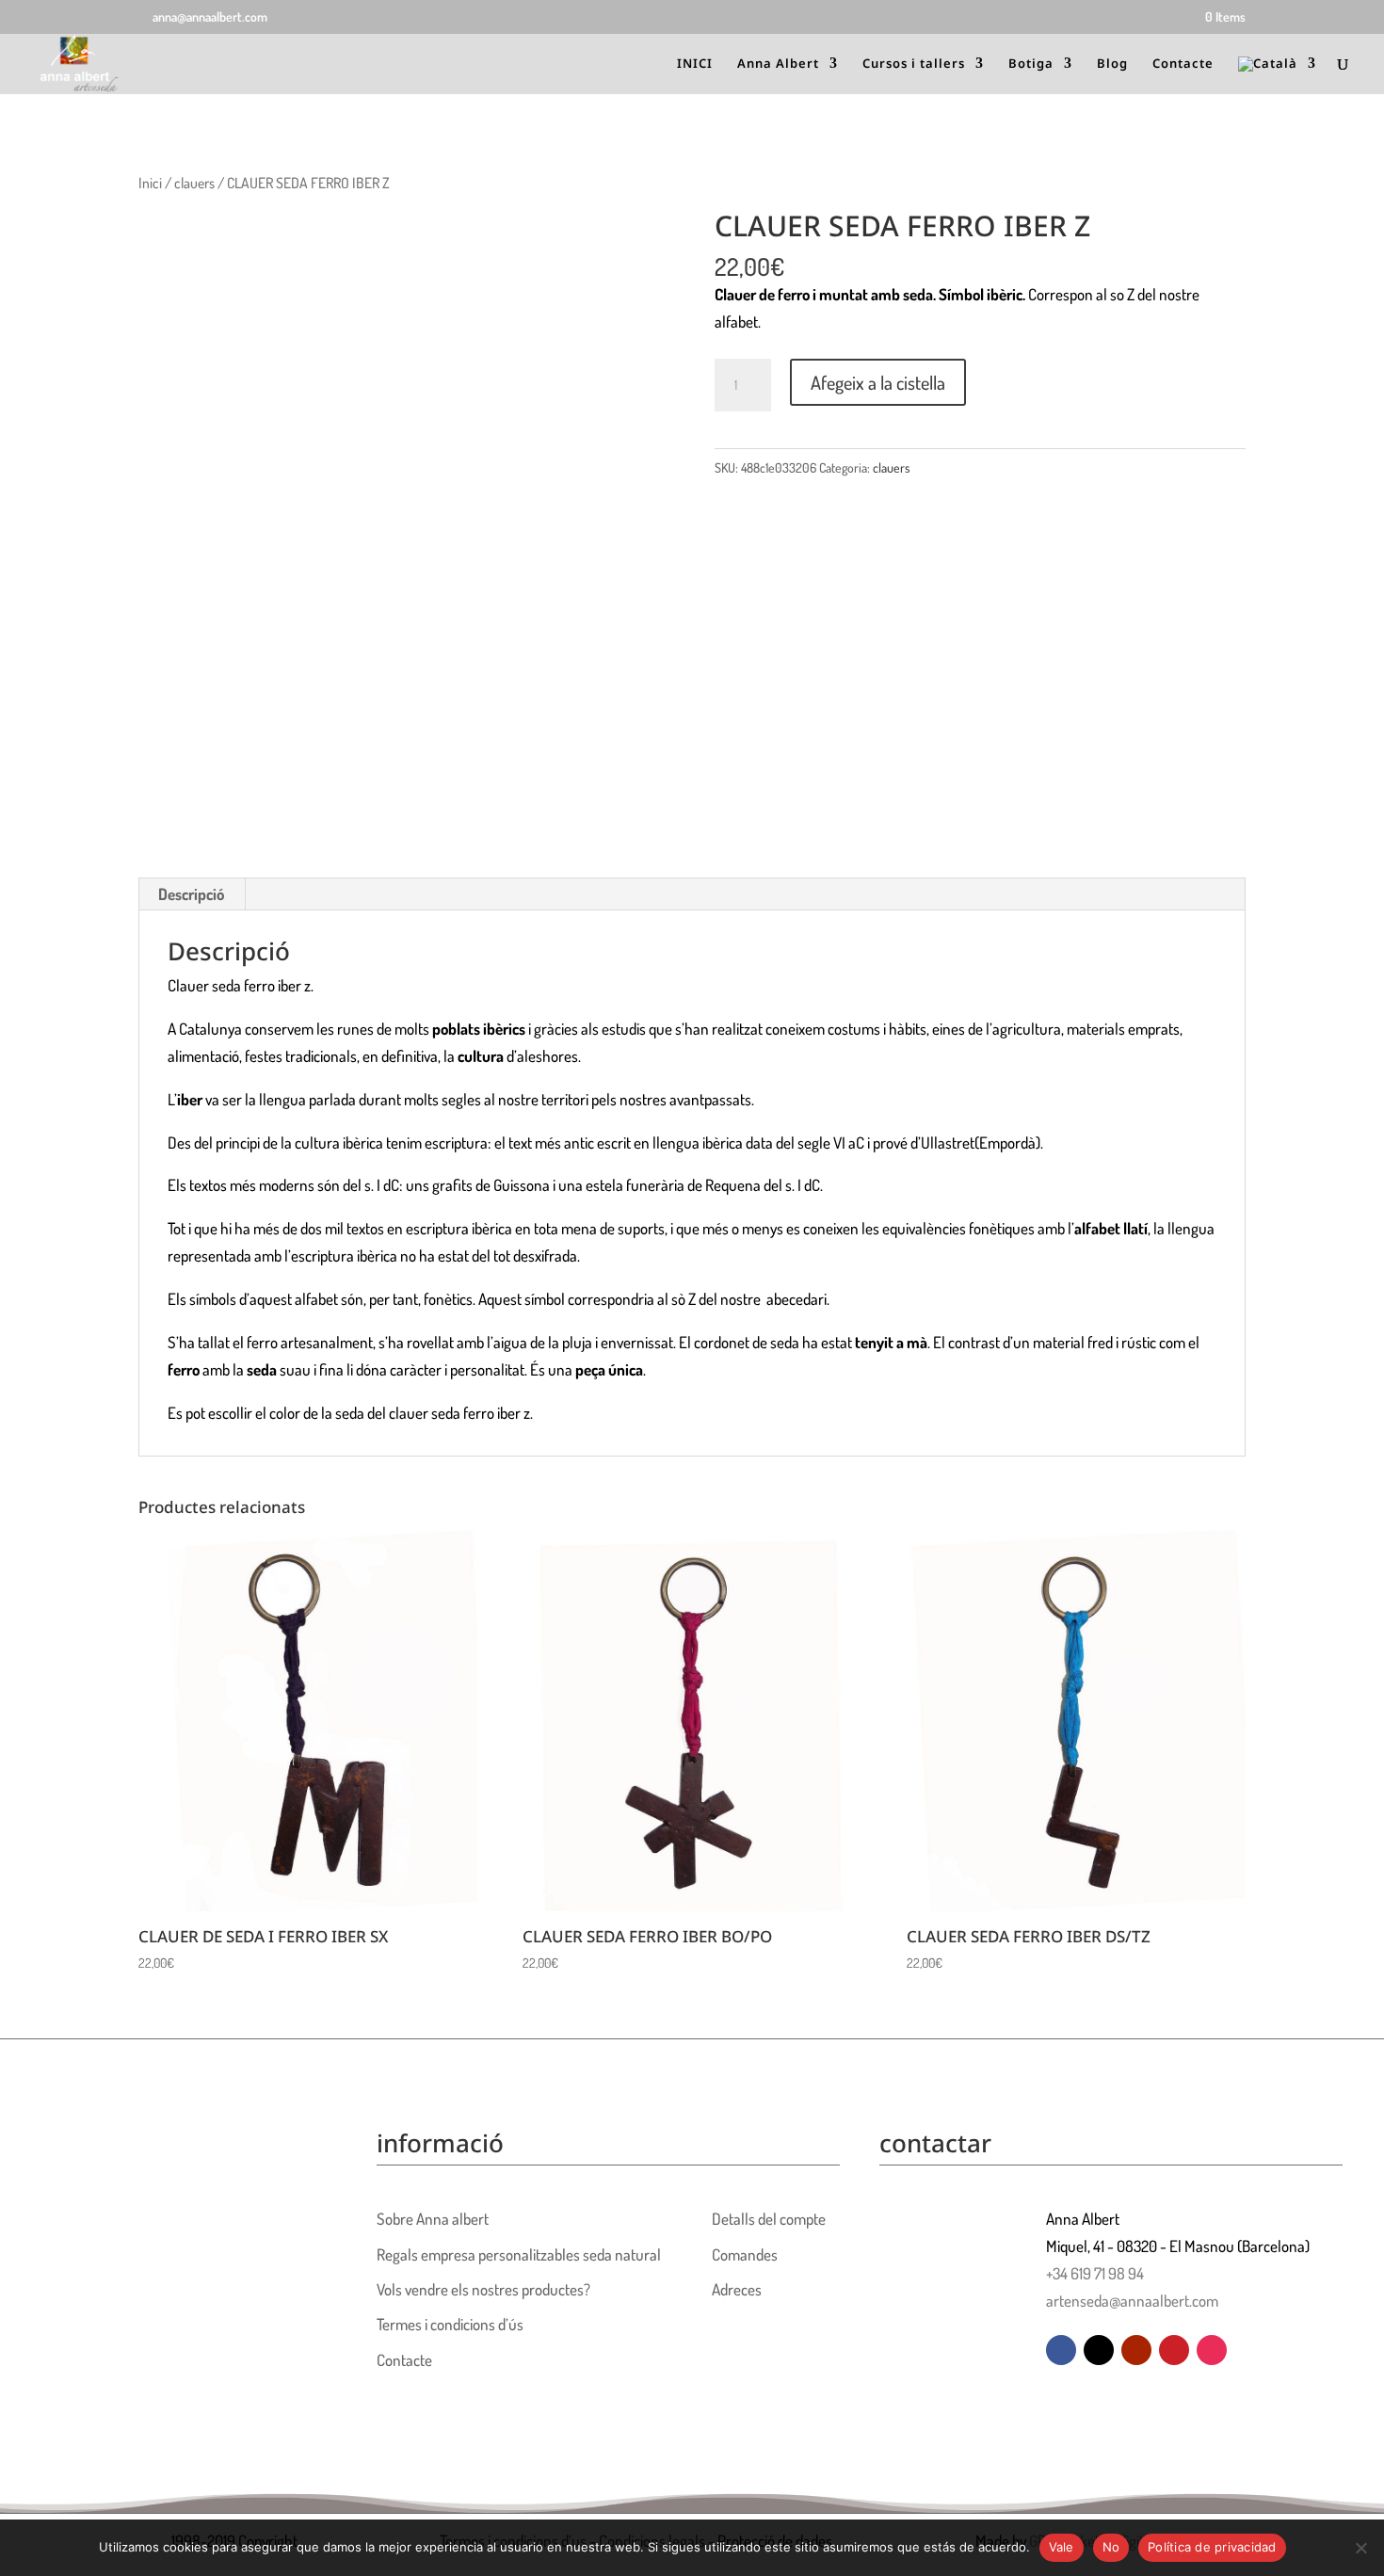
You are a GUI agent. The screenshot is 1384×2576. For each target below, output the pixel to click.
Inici (150, 183)
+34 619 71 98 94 (1095, 2273)
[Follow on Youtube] (1136, 2350)
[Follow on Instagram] (1212, 2350)
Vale (1062, 2547)
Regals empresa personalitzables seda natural (519, 2254)
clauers (194, 183)
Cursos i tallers (914, 64)
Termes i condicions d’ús (450, 2324)
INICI (695, 64)
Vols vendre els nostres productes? (483, 2289)
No (1111, 2547)
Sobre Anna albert (433, 2219)
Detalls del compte (769, 2219)
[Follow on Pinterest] (1174, 2350)
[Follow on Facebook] (1061, 2350)
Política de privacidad (1212, 2547)
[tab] (192, 894)
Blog (1112, 64)
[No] (1360, 2548)
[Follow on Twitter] (1099, 2350)
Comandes (745, 2254)
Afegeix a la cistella (878, 382)
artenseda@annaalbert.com (1132, 2301)
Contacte (1183, 64)
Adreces (737, 2289)
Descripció (191, 894)
